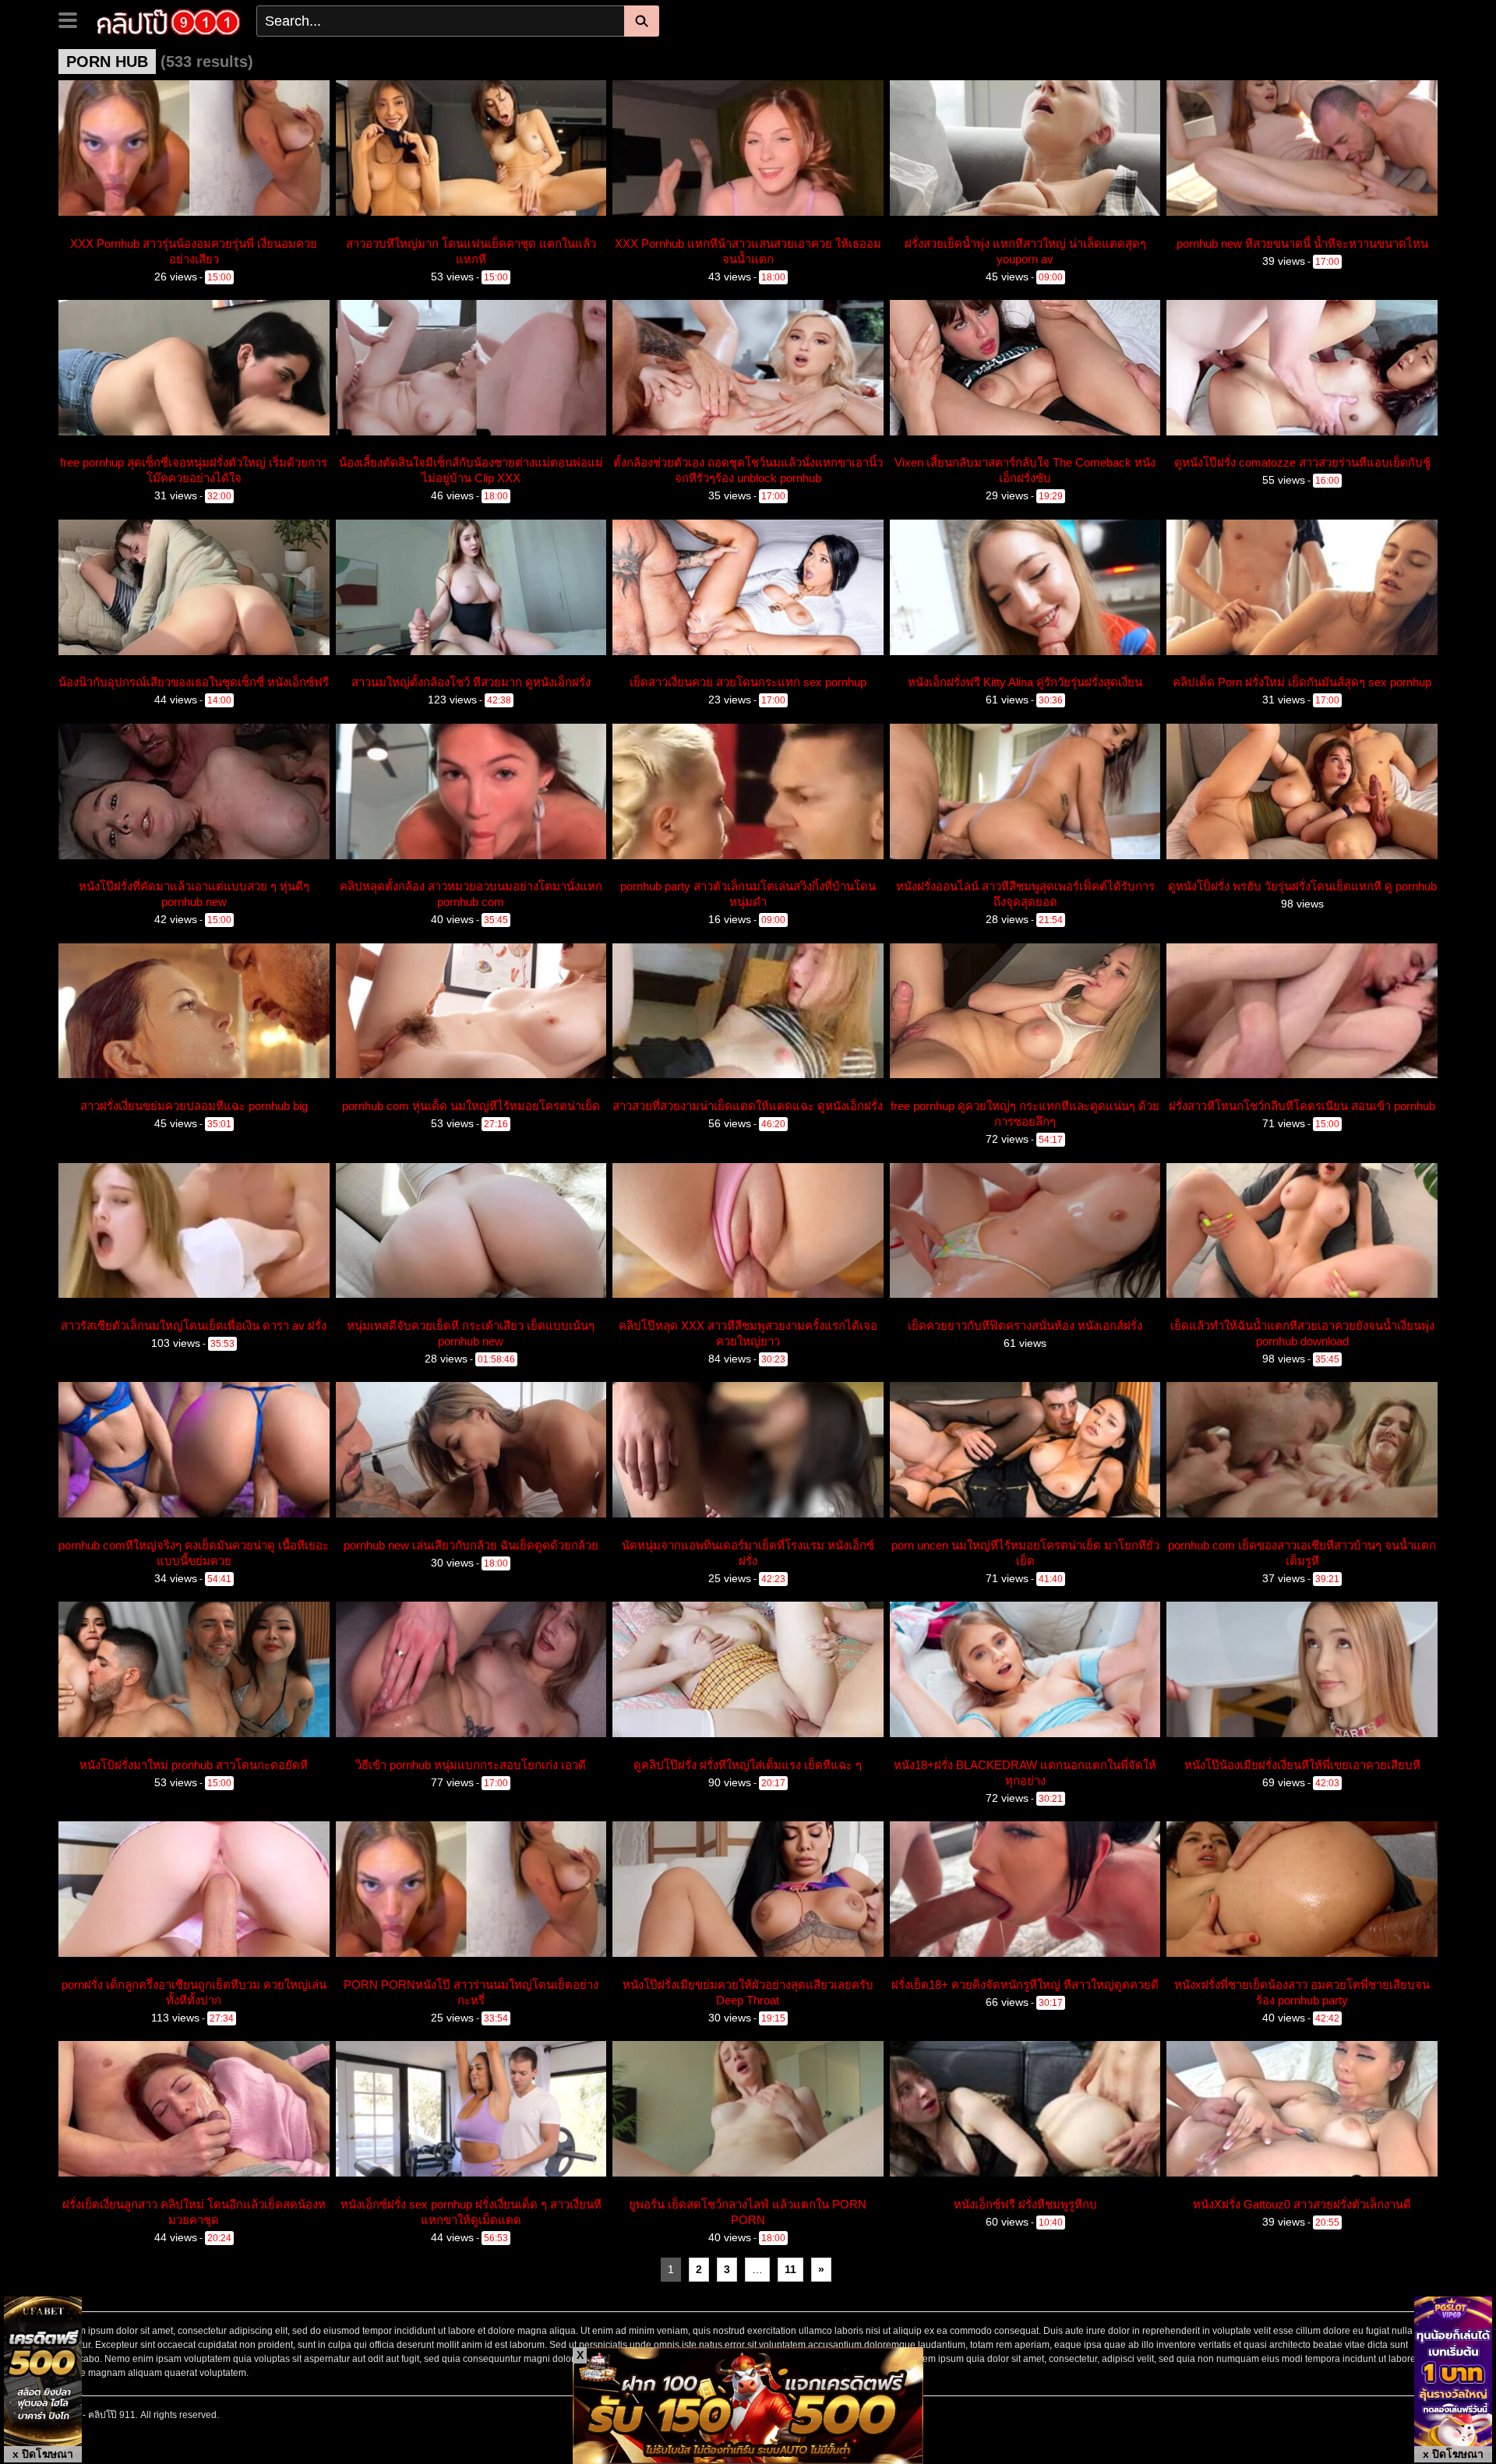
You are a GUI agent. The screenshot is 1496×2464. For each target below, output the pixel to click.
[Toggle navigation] (74, 19)
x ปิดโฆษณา (43, 2454)
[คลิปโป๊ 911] (169, 20)
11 (790, 2269)
